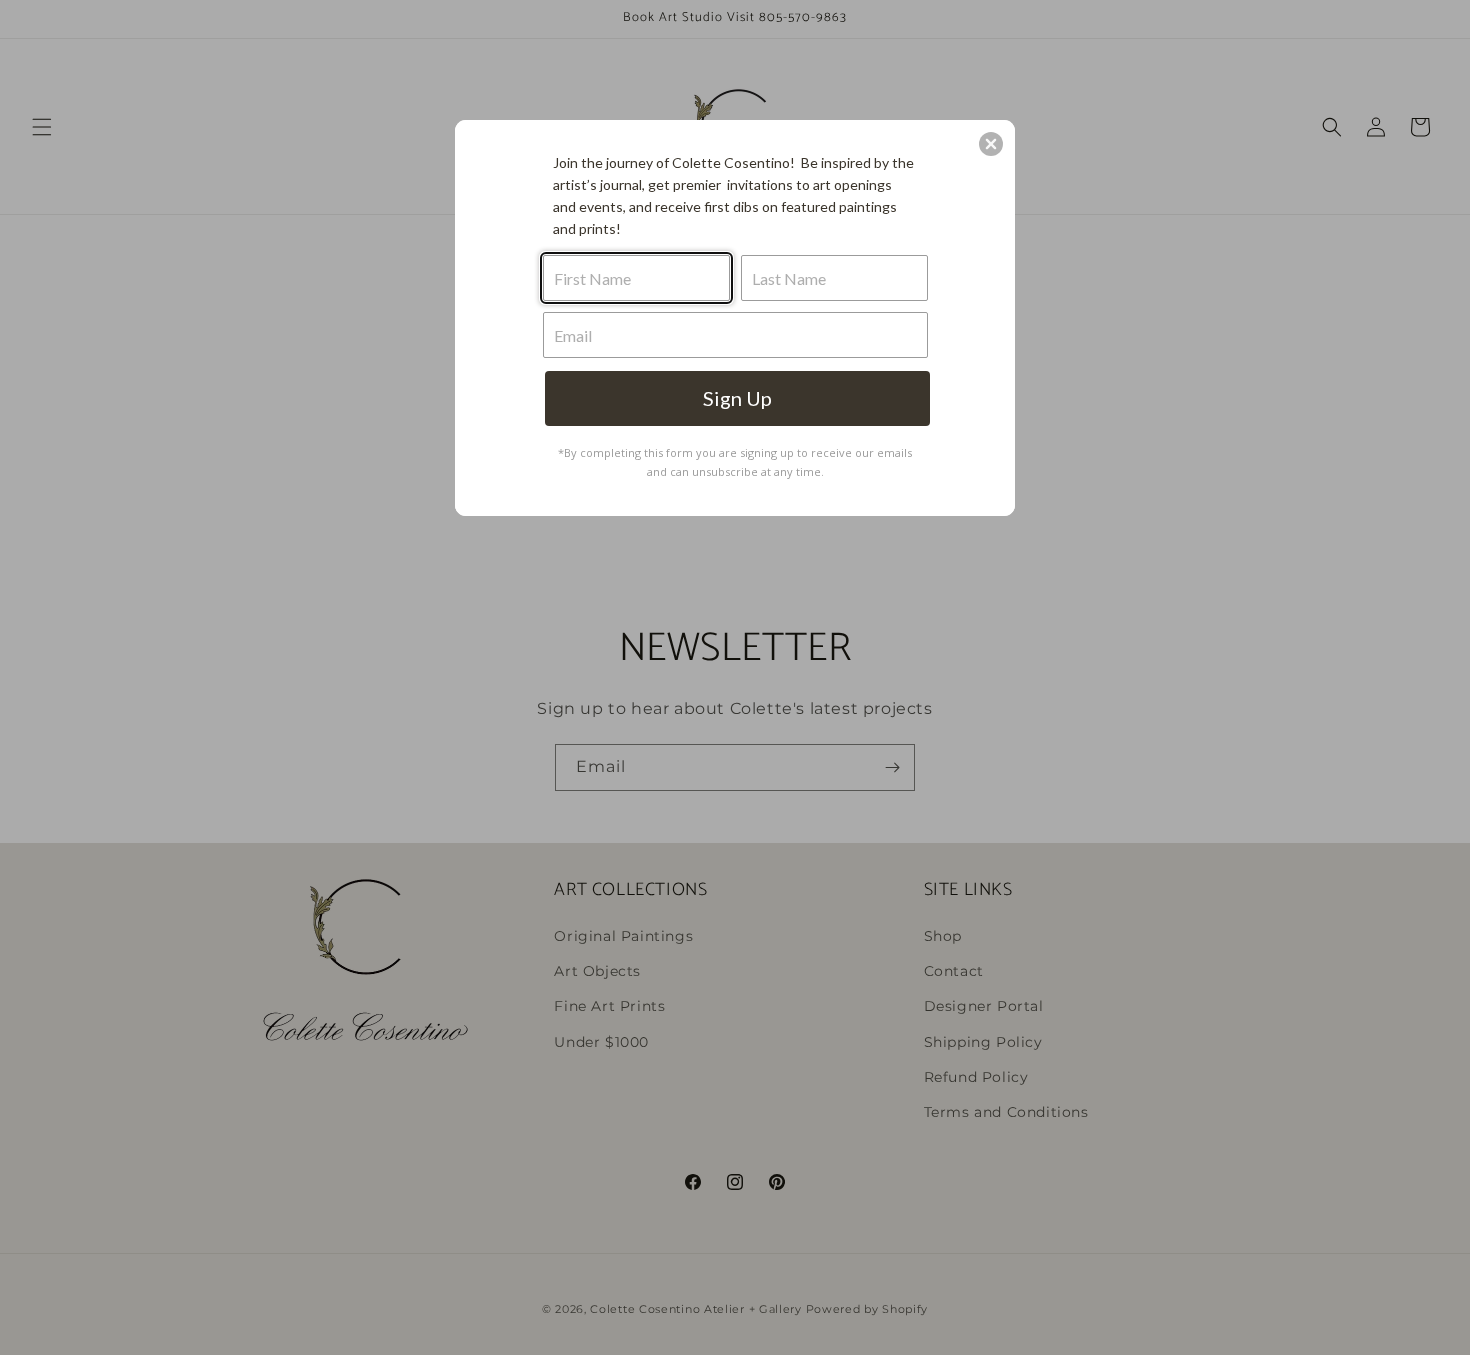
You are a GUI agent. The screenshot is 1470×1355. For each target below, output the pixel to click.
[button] (991, 144)
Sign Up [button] (737, 398)
